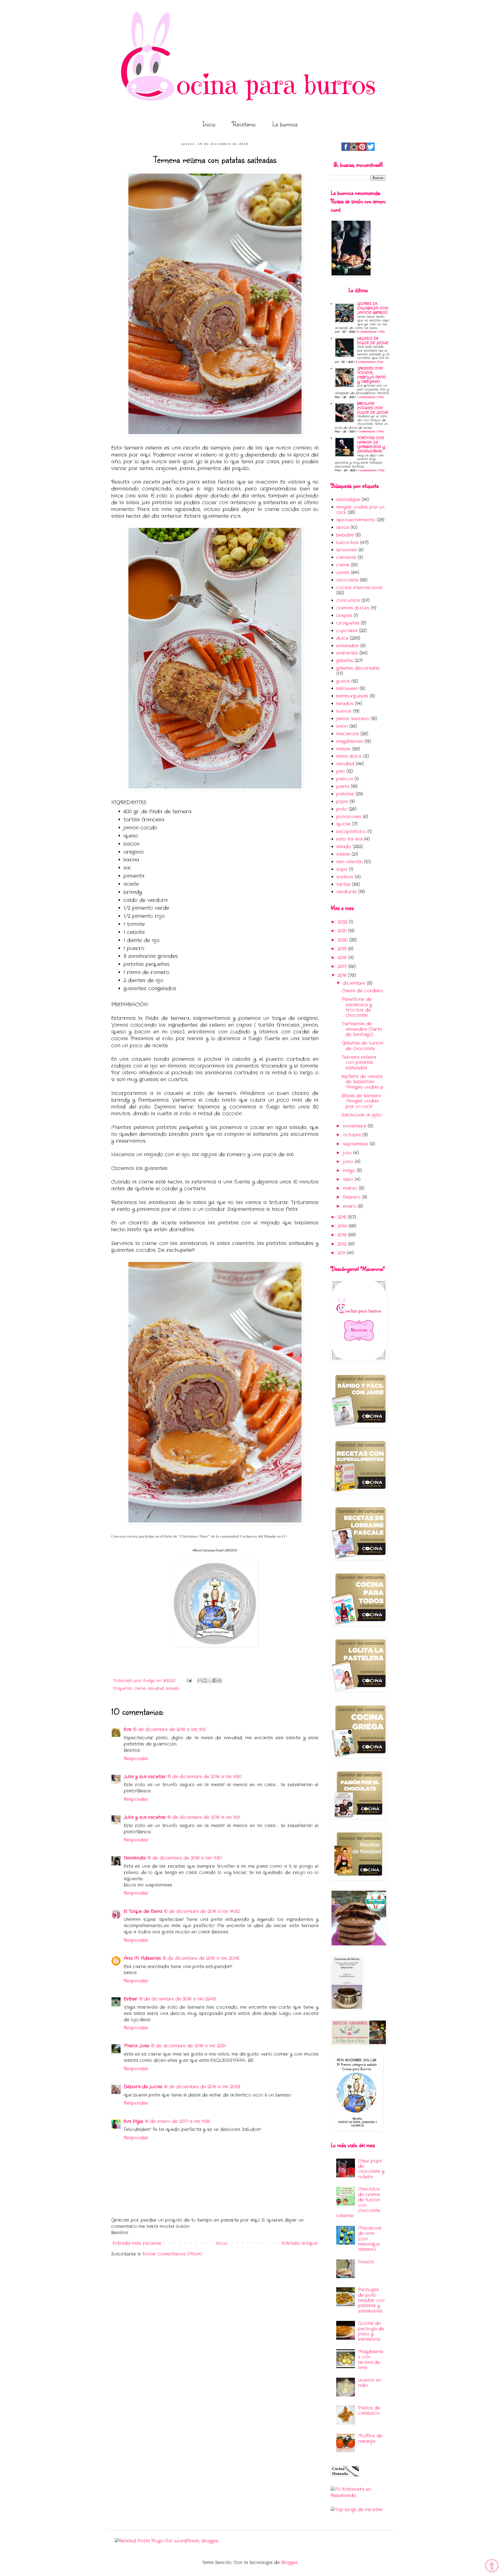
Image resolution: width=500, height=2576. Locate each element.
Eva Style (133, 2121)
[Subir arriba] (492, 2567)
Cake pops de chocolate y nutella (371, 2169)
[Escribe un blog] (205, 1680)
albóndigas (348, 500)
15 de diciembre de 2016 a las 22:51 (188, 2046)
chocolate (347, 580)
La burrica (285, 124)
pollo (342, 809)
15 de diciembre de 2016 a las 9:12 (169, 1730)
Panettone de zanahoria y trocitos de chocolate (357, 1007)
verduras (346, 892)
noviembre (355, 1126)
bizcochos (347, 543)
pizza (342, 802)
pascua (345, 779)
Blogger (290, 2563)
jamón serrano (353, 719)
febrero (352, 1197)
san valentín (349, 862)
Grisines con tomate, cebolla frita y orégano (371, 375)
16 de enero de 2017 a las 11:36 (177, 2121)
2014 (343, 1226)
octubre (353, 1135)
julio (348, 1153)
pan (340, 771)
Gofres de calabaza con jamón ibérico (373, 308)
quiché (343, 824)
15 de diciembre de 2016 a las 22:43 (177, 1999)
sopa (342, 869)
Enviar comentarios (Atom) (172, 2254)
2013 (343, 1235)
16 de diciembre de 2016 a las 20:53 (202, 2087)
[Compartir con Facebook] (215, 1680)
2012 (343, 1244)
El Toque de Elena (143, 1911)
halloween (347, 689)
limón (342, 726)
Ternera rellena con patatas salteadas (359, 1063)
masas (343, 749)
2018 (343, 958)
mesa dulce (349, 756)
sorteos (345, 877)
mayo (350, 1171)
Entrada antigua (299, 2243)
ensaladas (348, 646)
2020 (343, 940)
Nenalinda (135, 1858)
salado (173, 1688)
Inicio (209, 124)
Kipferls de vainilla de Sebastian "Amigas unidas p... (363, 1082)
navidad (156, 1688)
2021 (343, 931)
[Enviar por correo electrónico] (200, 1680)
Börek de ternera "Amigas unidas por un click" (361, 1101)
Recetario (244, 124)
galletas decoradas (358, 668)
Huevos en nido (370, 2383)
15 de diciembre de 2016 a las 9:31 (204, 1817)
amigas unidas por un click (360, 510)
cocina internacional (359, 588)
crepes (344, 616)
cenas (343, 573)
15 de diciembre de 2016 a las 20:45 (201, 1958)
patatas (345, 794)
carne (140, 1688)
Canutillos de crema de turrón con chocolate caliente (358, 2202)
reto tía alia (349, 839)
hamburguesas (352, 696)
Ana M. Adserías (142, 1958)
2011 (342, 1253)
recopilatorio (351, 832)
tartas (343, 885)
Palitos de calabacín (369, 2411)
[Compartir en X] (210, 1680)
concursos (348, 600)
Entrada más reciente (137, 2243)
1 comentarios (366, 397)
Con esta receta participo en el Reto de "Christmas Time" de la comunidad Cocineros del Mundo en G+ (199, 1536)
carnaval (346, 557)
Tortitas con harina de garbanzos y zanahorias (371, 445)
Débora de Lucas (143, 2087)
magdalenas (349, 741)
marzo (351, 1188)
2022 (343, 922)
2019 (343, 949)
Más (382, 332)
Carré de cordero (362, 991)
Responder (136, 1759)
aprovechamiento (356, 520)
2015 (343, 1217)
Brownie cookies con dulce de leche (373, 408)
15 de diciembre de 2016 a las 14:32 (202, 1911)
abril (349, 1179)
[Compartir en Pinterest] (220, 1680)
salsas (343, 854)
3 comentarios (367, 332)
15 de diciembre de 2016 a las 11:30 (184, 1858)
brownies (346, 550)
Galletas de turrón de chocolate (362, 1046)
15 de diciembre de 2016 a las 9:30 (204, 1777)
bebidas (345, 535)
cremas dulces (353, 608)
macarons (348, 734)
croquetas (348, 623)
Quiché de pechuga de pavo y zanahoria (371, 2331)
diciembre (355, 983)
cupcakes (347, 631)
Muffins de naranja (370, 2439)
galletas (345, 661)
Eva (127, 1730)
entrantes (347, 653)
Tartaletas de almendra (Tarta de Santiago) (362, 1029)
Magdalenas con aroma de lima (371, 2360)
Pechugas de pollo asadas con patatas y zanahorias (371, 2300)
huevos (344, 711)
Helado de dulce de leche (373, 341)
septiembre (356, 1144)
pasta (343, 787)
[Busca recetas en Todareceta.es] (357, 2510)
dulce (342, 638)
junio (349, 1162)
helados (345, 704)
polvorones (349, 817)
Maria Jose (136, 2046)
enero (350, 1206)
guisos (343, 681)
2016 (343, 975)
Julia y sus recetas (145, 1777)
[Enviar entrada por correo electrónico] (189, 1681)
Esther (131, 1999)
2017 (343, 967)
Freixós (366, 2262)
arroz (343, 528)
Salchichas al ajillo (362, 1115)
